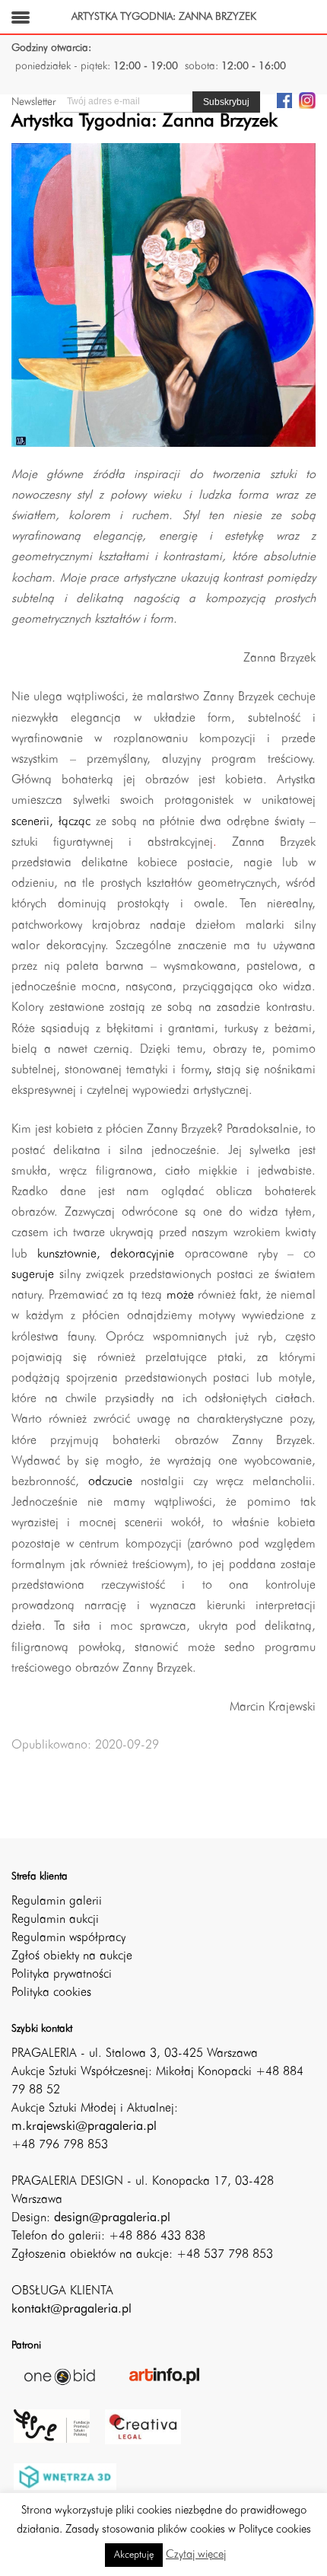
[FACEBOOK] (284, 100)
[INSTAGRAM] (307, 100)
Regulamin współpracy (68, 1938)
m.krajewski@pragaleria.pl (84, 2127)
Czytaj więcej (196, 2555)
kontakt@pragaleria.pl (71, 2310)
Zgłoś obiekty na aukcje (72, 1956)
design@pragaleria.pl (112, 2218)
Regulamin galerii (57, 1902)
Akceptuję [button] (134, 2555)
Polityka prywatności (62, 1975)
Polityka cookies (51, 1993)
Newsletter (33, 102)
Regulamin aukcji (55, 1920)
